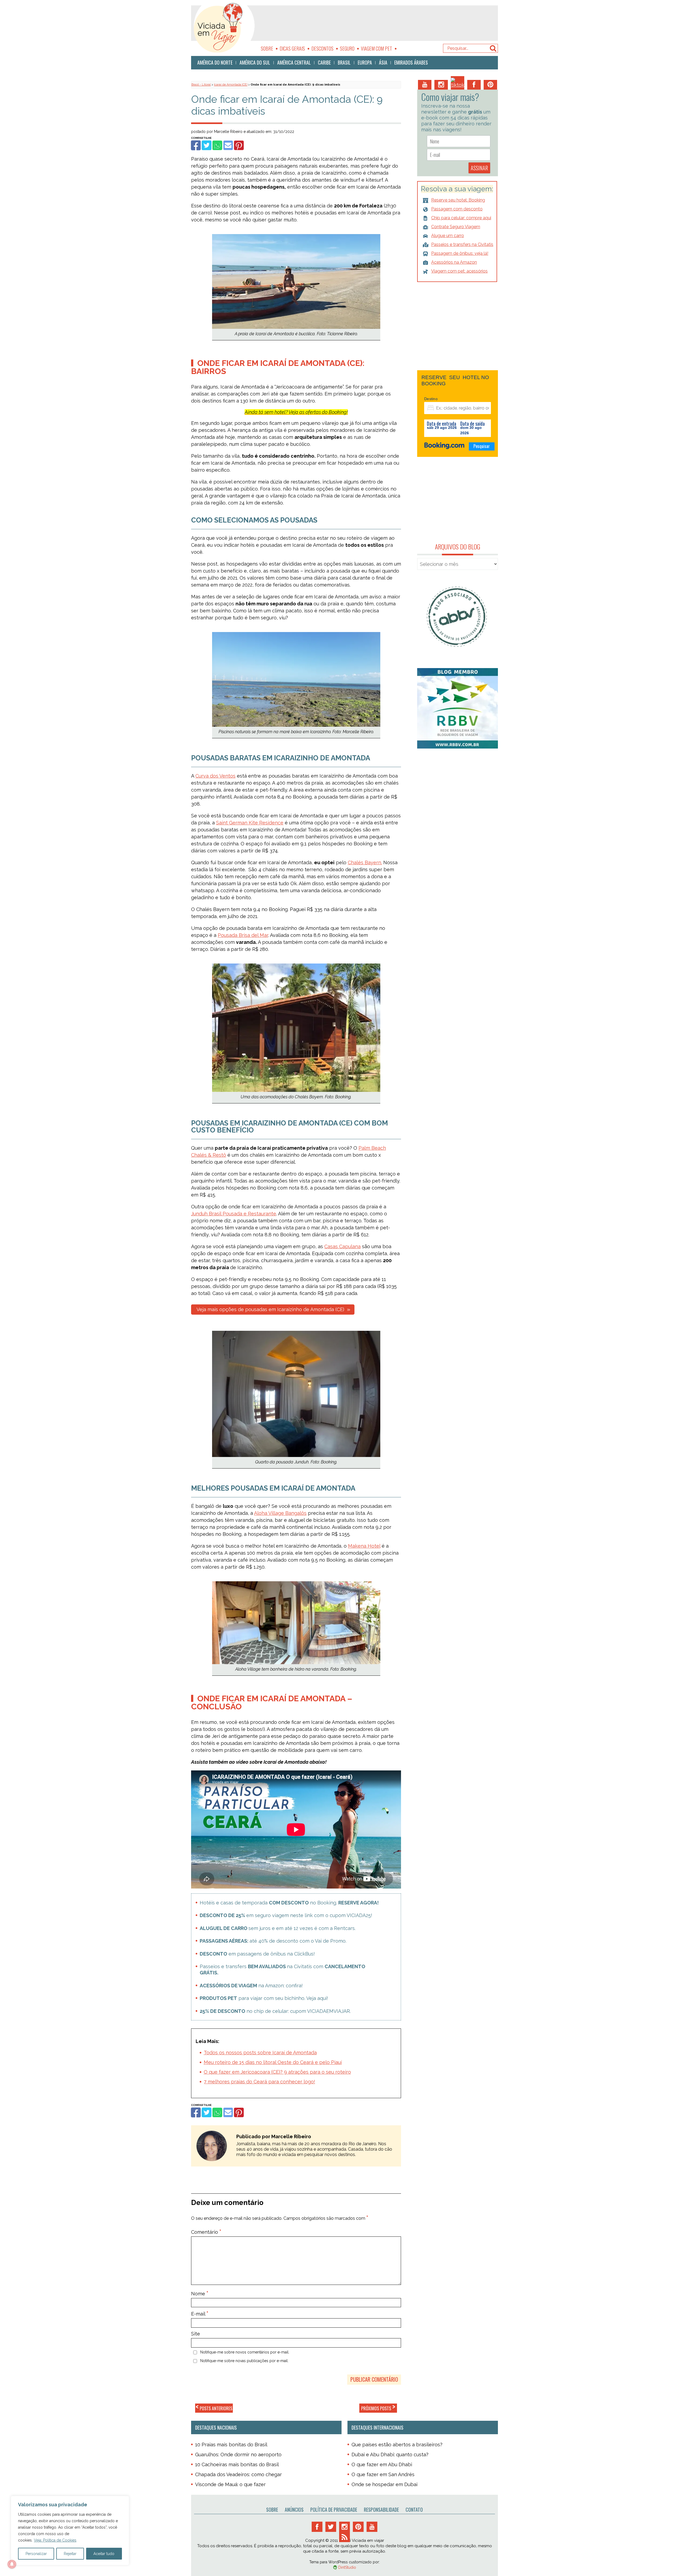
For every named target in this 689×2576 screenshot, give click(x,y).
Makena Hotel (364, 1546)
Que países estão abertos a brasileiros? (397, 2445)
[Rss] (344, 2537)
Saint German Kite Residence (250, 823)
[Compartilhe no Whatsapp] (217, 148)
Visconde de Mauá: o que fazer (230, 2484)
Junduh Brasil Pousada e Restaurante (234, 1214)
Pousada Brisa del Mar (243, 935)
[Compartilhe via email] (227, 148)
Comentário (206, 2232)
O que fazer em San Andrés (383, 2474)
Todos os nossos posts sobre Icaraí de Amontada (260, 2053)
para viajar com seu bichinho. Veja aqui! (264, 1998)
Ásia (383, 62)
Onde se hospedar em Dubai (384, 2484)
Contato (414, 2510)
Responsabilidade (381, 2510)
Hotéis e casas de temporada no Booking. (289, 1903)
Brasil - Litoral (201, 85)
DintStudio (347, 2567)
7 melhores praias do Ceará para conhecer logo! (259, 2082)
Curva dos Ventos (215, 776)
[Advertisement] (378, 23)
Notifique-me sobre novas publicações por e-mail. (244, 2361)
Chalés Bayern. (365, 862)
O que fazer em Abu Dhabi (382, 2464)
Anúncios (294, 2510)
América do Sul (255, 62)
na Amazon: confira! (251, 1986)
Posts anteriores (214, 2408)
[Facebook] (474, 85)
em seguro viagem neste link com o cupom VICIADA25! (286, 1915)
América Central (294, 62)
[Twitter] (331, 2527)
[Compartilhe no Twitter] (206, 148)
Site (196, 2334)
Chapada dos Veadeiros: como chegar (238, 2474)
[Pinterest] (490, 85)
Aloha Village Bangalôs (280, 1513)
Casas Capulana (342, 1246)
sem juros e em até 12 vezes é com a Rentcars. (278, 1928)
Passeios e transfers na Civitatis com (282, 1970)
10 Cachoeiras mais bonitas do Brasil (237, 2464)
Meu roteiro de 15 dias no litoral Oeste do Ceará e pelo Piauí (273, 2062)
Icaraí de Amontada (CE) (231, 85)
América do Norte (215, 62)
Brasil (344, 62)
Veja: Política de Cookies (55, 2540)
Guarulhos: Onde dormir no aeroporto (238, 2455)
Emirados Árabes (411, 62)
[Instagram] (441, 85)
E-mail (200, 2314)
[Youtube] (425, 85)
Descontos (322, 48)
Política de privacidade (334, 2510)
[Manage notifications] (12, 2564)
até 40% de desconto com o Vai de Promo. (273, 1941)
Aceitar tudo (104, 2554)
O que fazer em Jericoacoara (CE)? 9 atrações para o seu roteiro (277, 2072)
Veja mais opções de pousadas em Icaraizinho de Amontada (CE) (270, 1309)
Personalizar (36, 2554)
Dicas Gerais (292, 48)
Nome (200, 2294)
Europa (365, 62)
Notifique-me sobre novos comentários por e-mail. (245, 2352)
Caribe (324, 62)
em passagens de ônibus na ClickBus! (257, 1954)
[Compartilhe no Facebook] (195, 148)
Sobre (267, 48)
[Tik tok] (458, 83)
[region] (70, 2531)
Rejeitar (70, 2554)
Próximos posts (378, 2408)
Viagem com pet (377, 48)
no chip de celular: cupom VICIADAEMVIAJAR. (275, 2011)
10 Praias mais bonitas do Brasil (231, 2445)
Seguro (347, 48)
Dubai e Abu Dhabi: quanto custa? (390, 2455)
